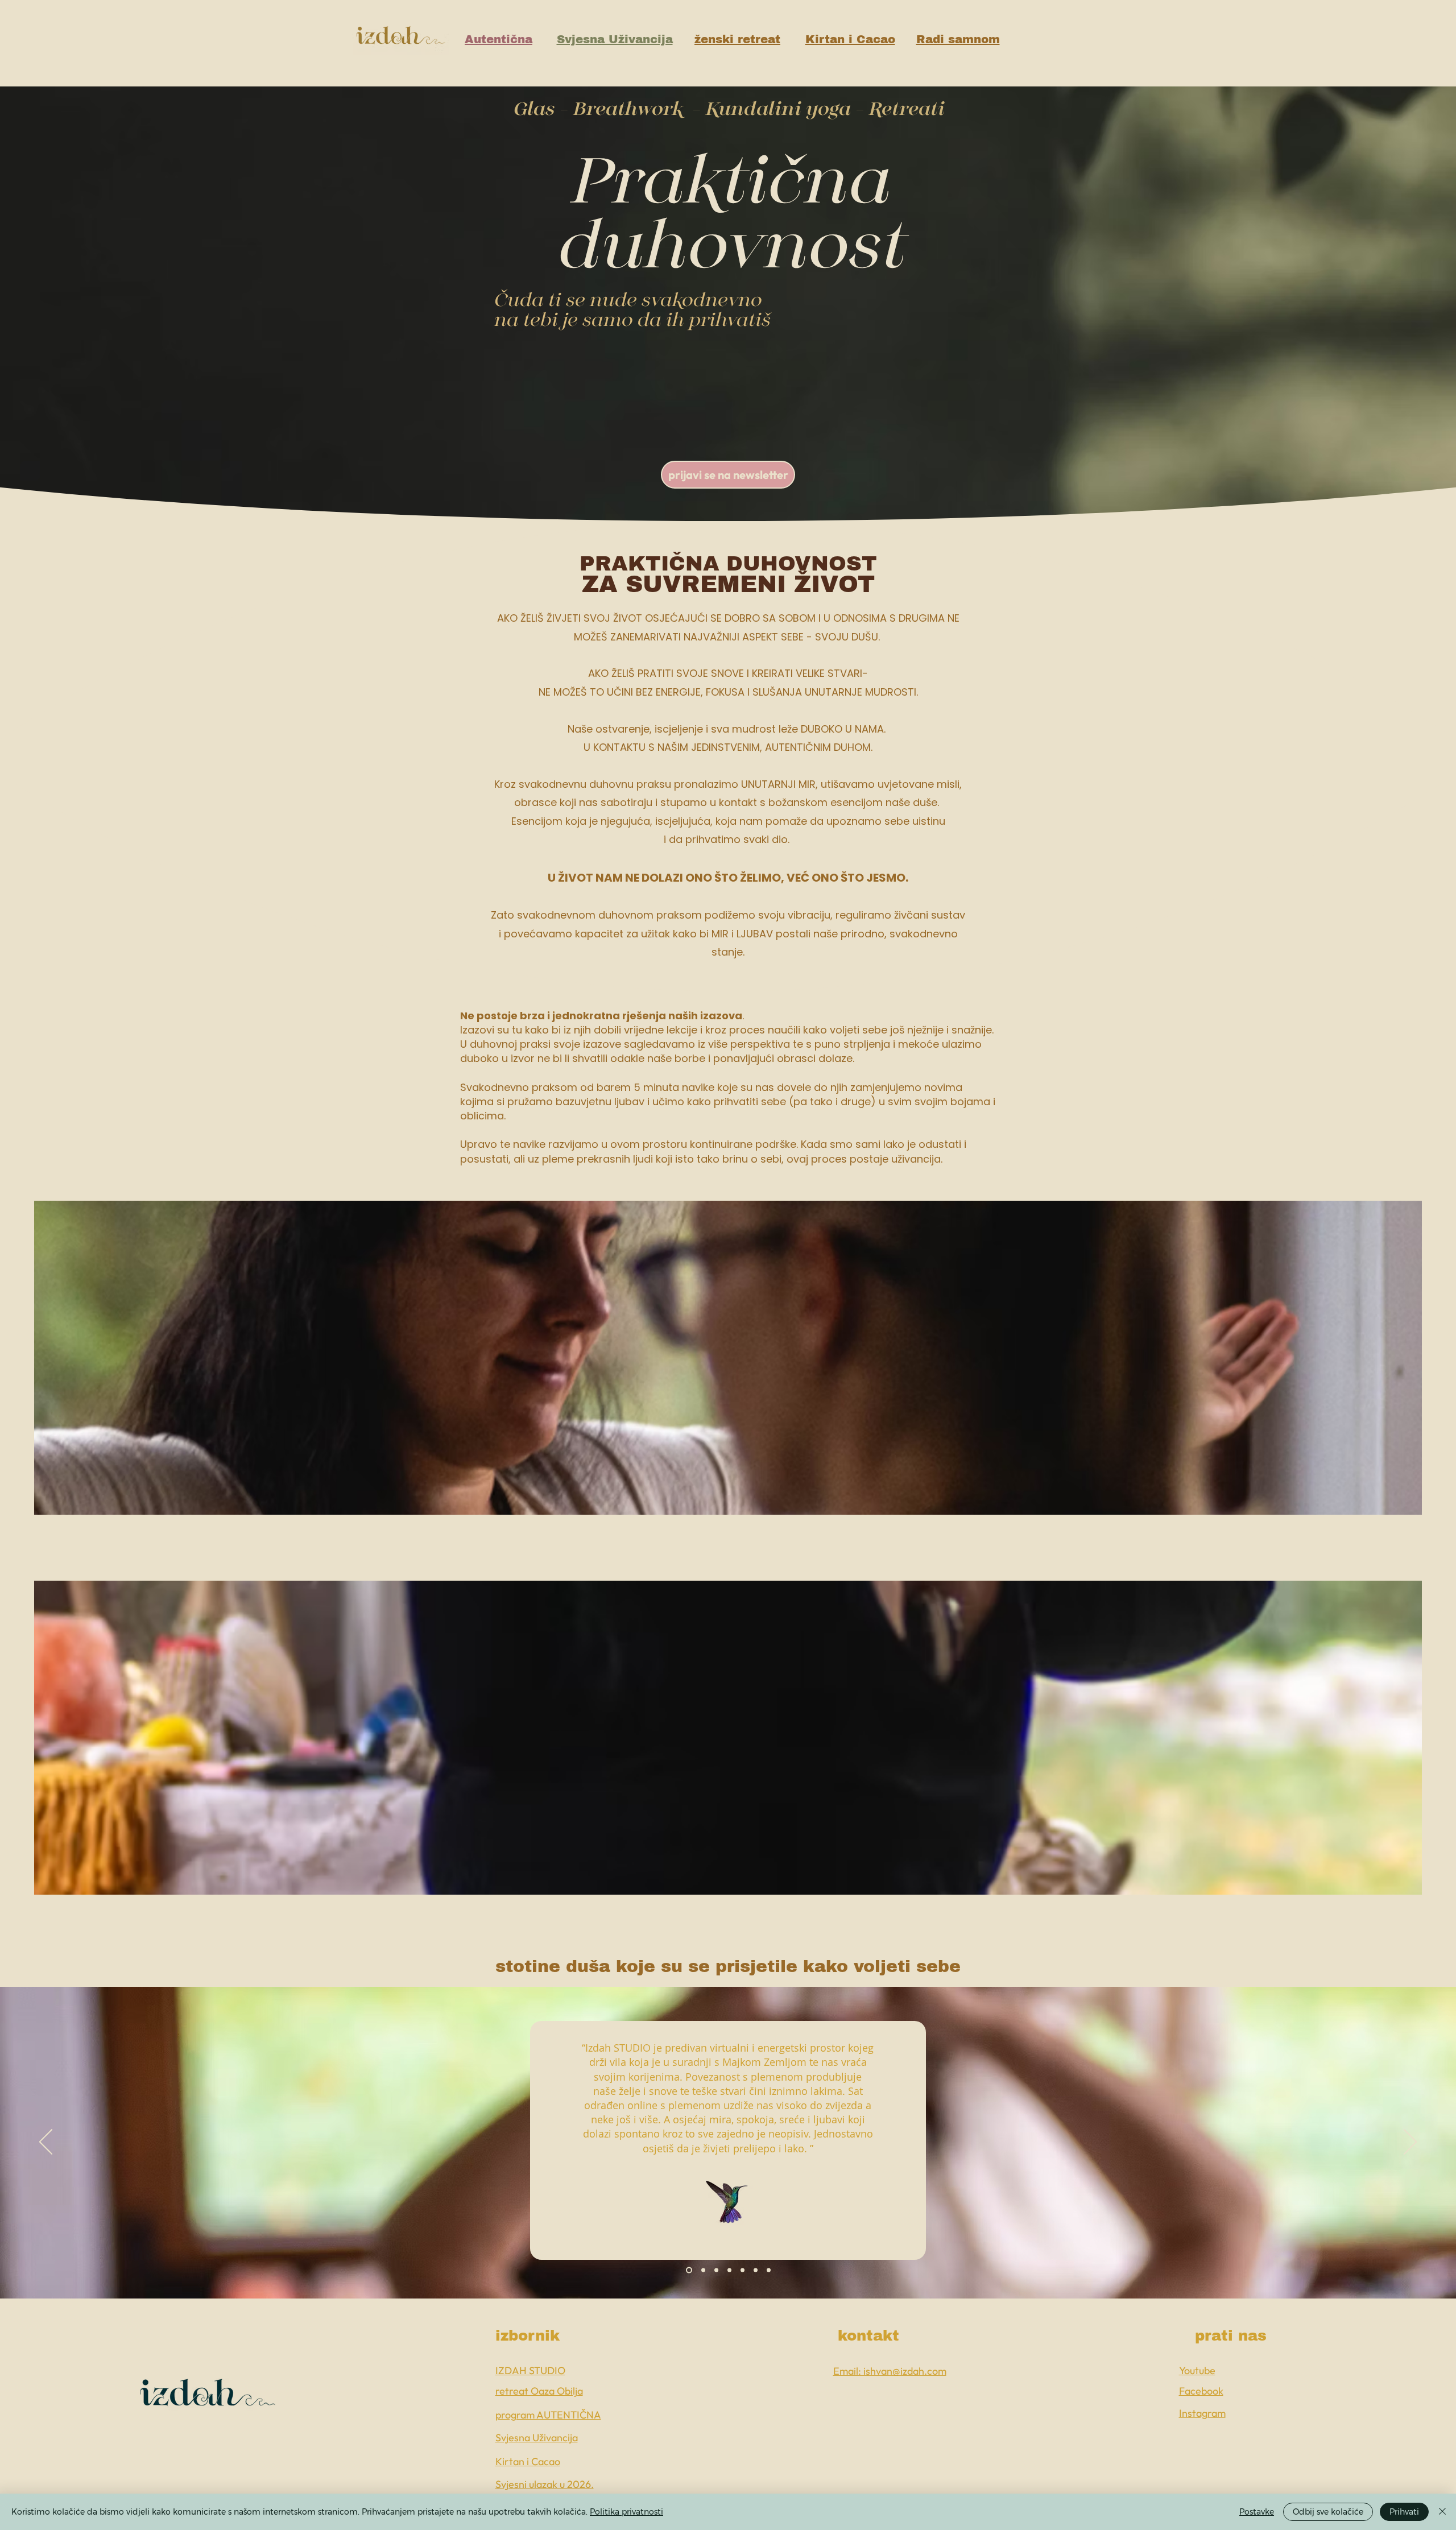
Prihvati (1404, 2512)
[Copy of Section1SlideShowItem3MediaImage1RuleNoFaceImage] (729, 2270)
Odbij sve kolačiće (1328, 2512)
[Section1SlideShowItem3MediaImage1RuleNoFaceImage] (716, 2270)
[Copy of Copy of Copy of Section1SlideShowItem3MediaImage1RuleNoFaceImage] (756, 2270)
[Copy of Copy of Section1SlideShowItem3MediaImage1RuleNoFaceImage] (743, 2270)
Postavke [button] (1257, 2512)
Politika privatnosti (626, 2512)
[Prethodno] (46, 2143)
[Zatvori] (1442, 2512)
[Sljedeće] (1410, 2143)
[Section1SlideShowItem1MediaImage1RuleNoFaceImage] (688, 2270)
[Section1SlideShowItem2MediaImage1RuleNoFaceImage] (702, 2270)
